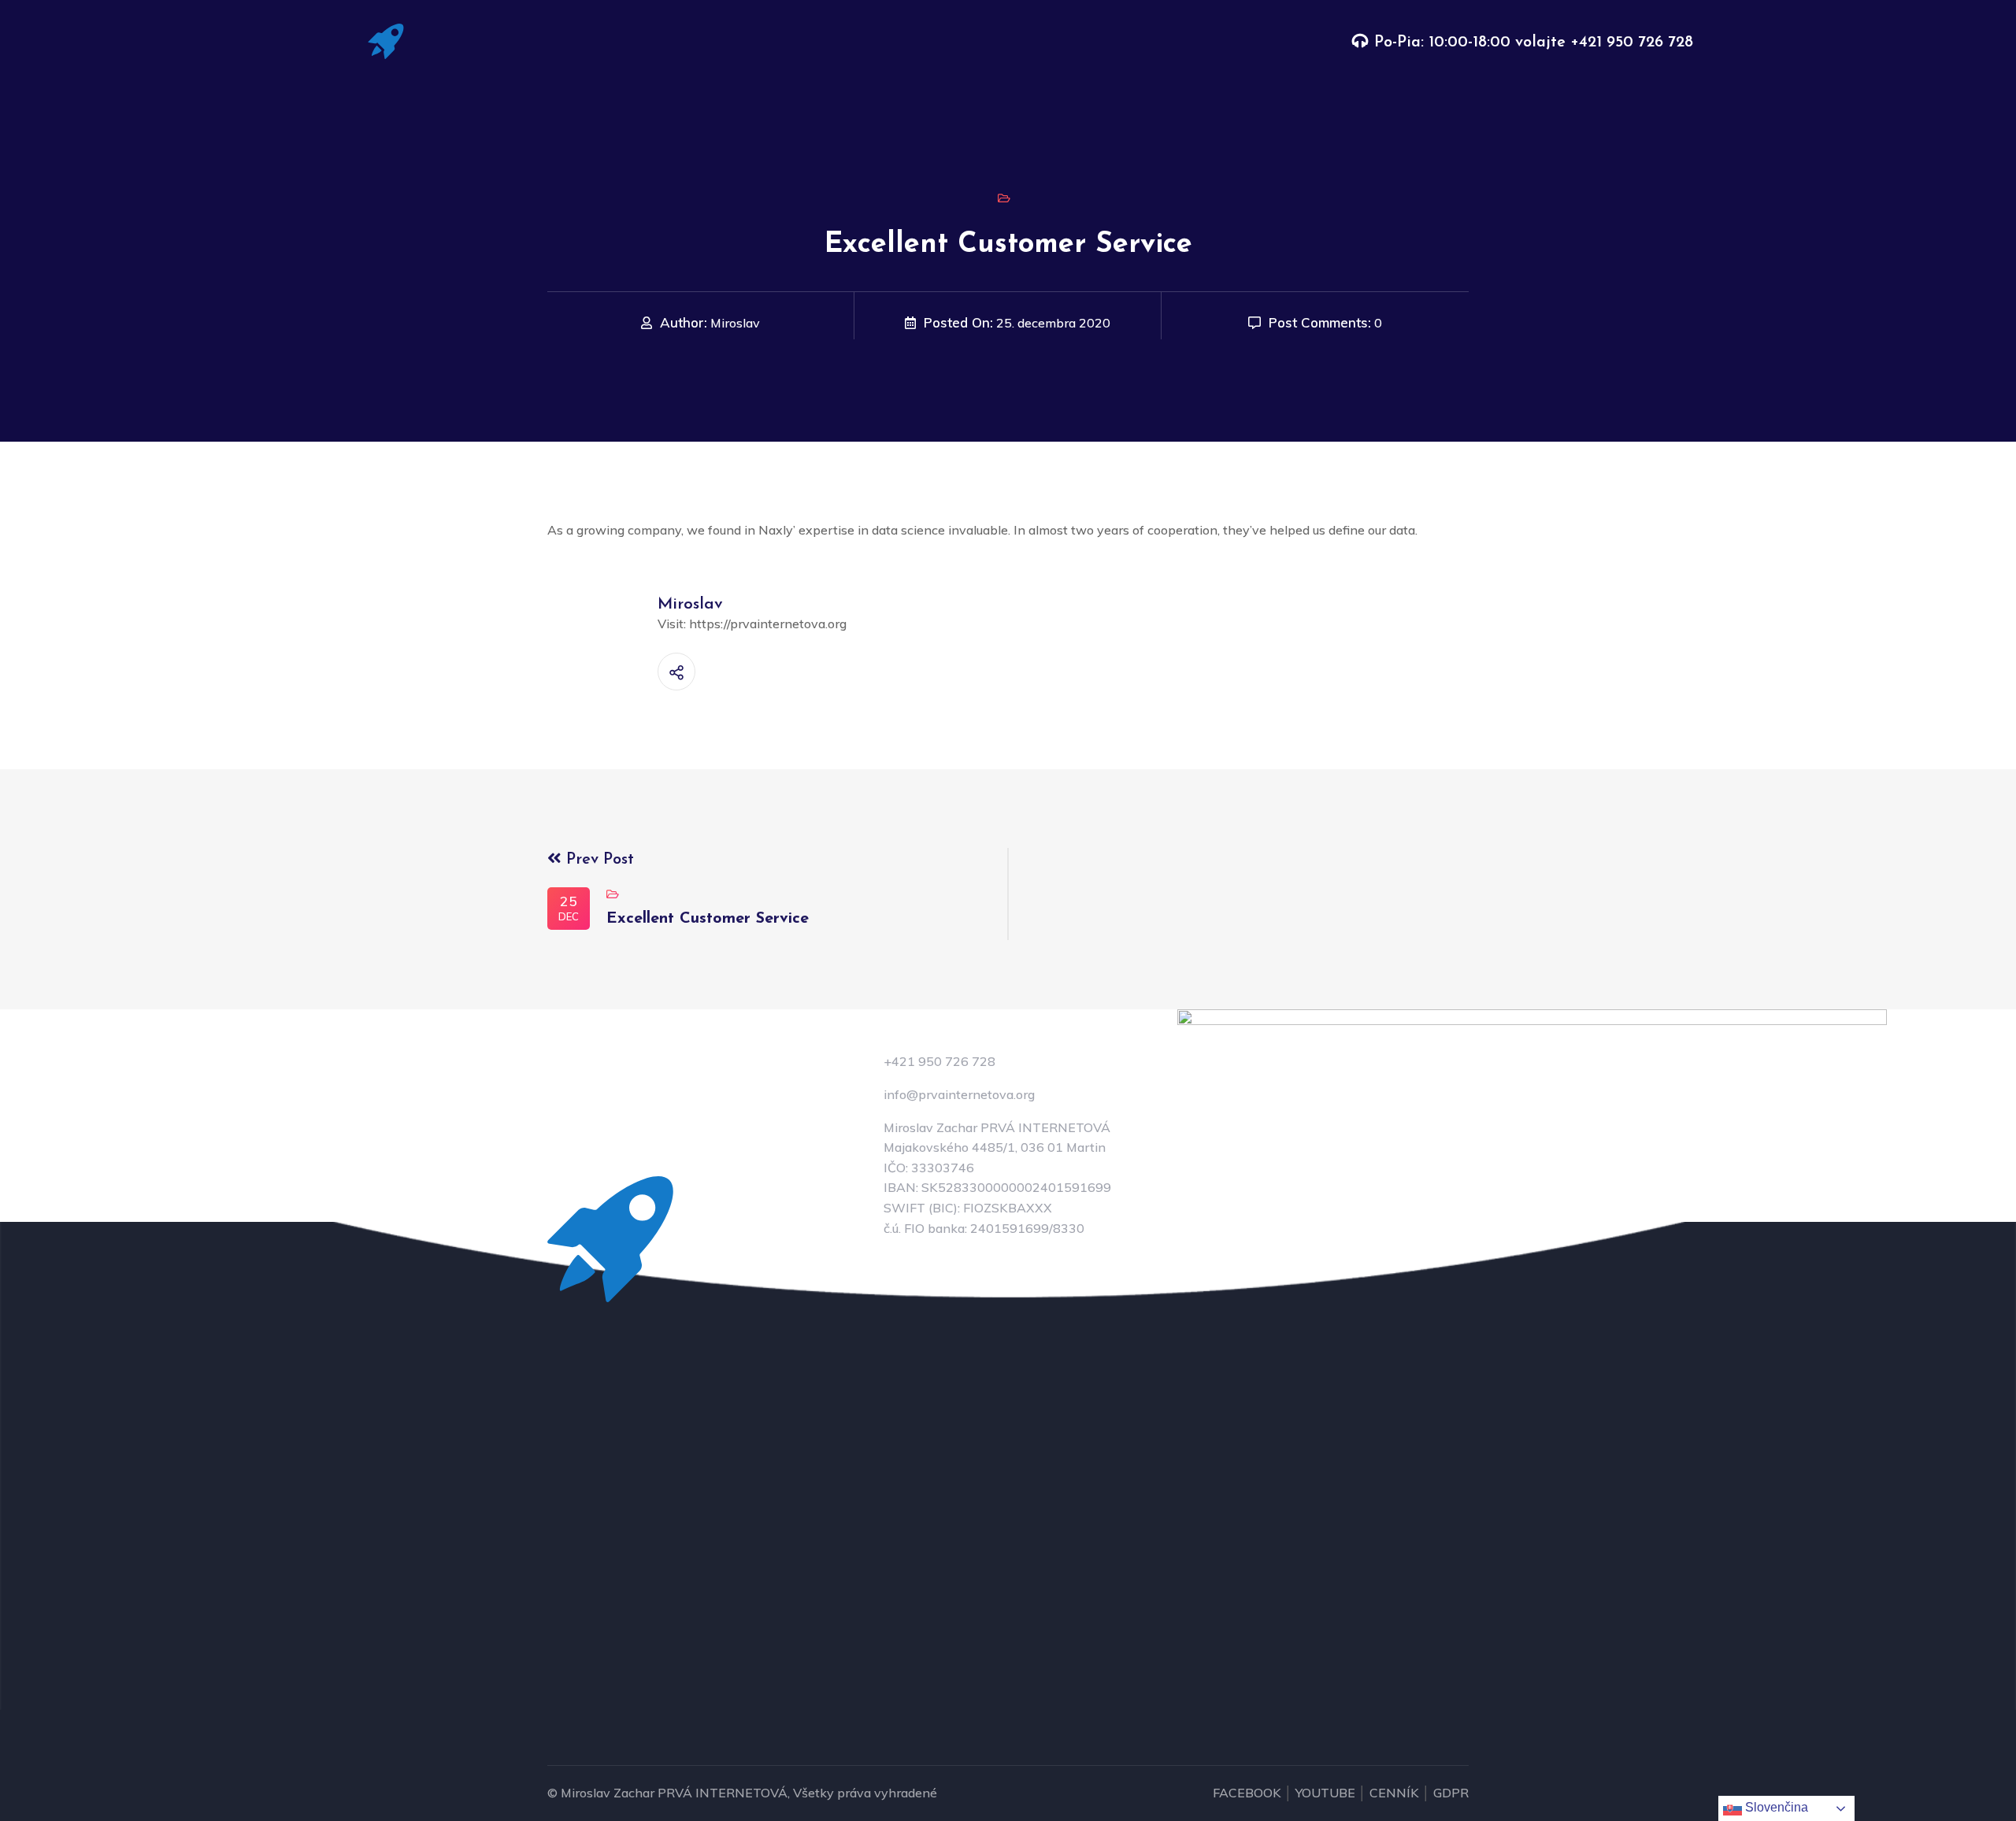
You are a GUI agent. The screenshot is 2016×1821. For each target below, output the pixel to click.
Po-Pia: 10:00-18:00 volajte (1472, 43)
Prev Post (598, 860)
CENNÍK (1394, 1793)
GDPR (1451, 1793)
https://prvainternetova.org (768, 624)
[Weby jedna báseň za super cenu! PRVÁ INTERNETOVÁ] (386, 40)
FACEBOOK (1247, 1793)
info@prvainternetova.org (959, 1094)
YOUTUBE (1325, 1793)
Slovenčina (1775, 1807)
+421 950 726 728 (1632, 43)
